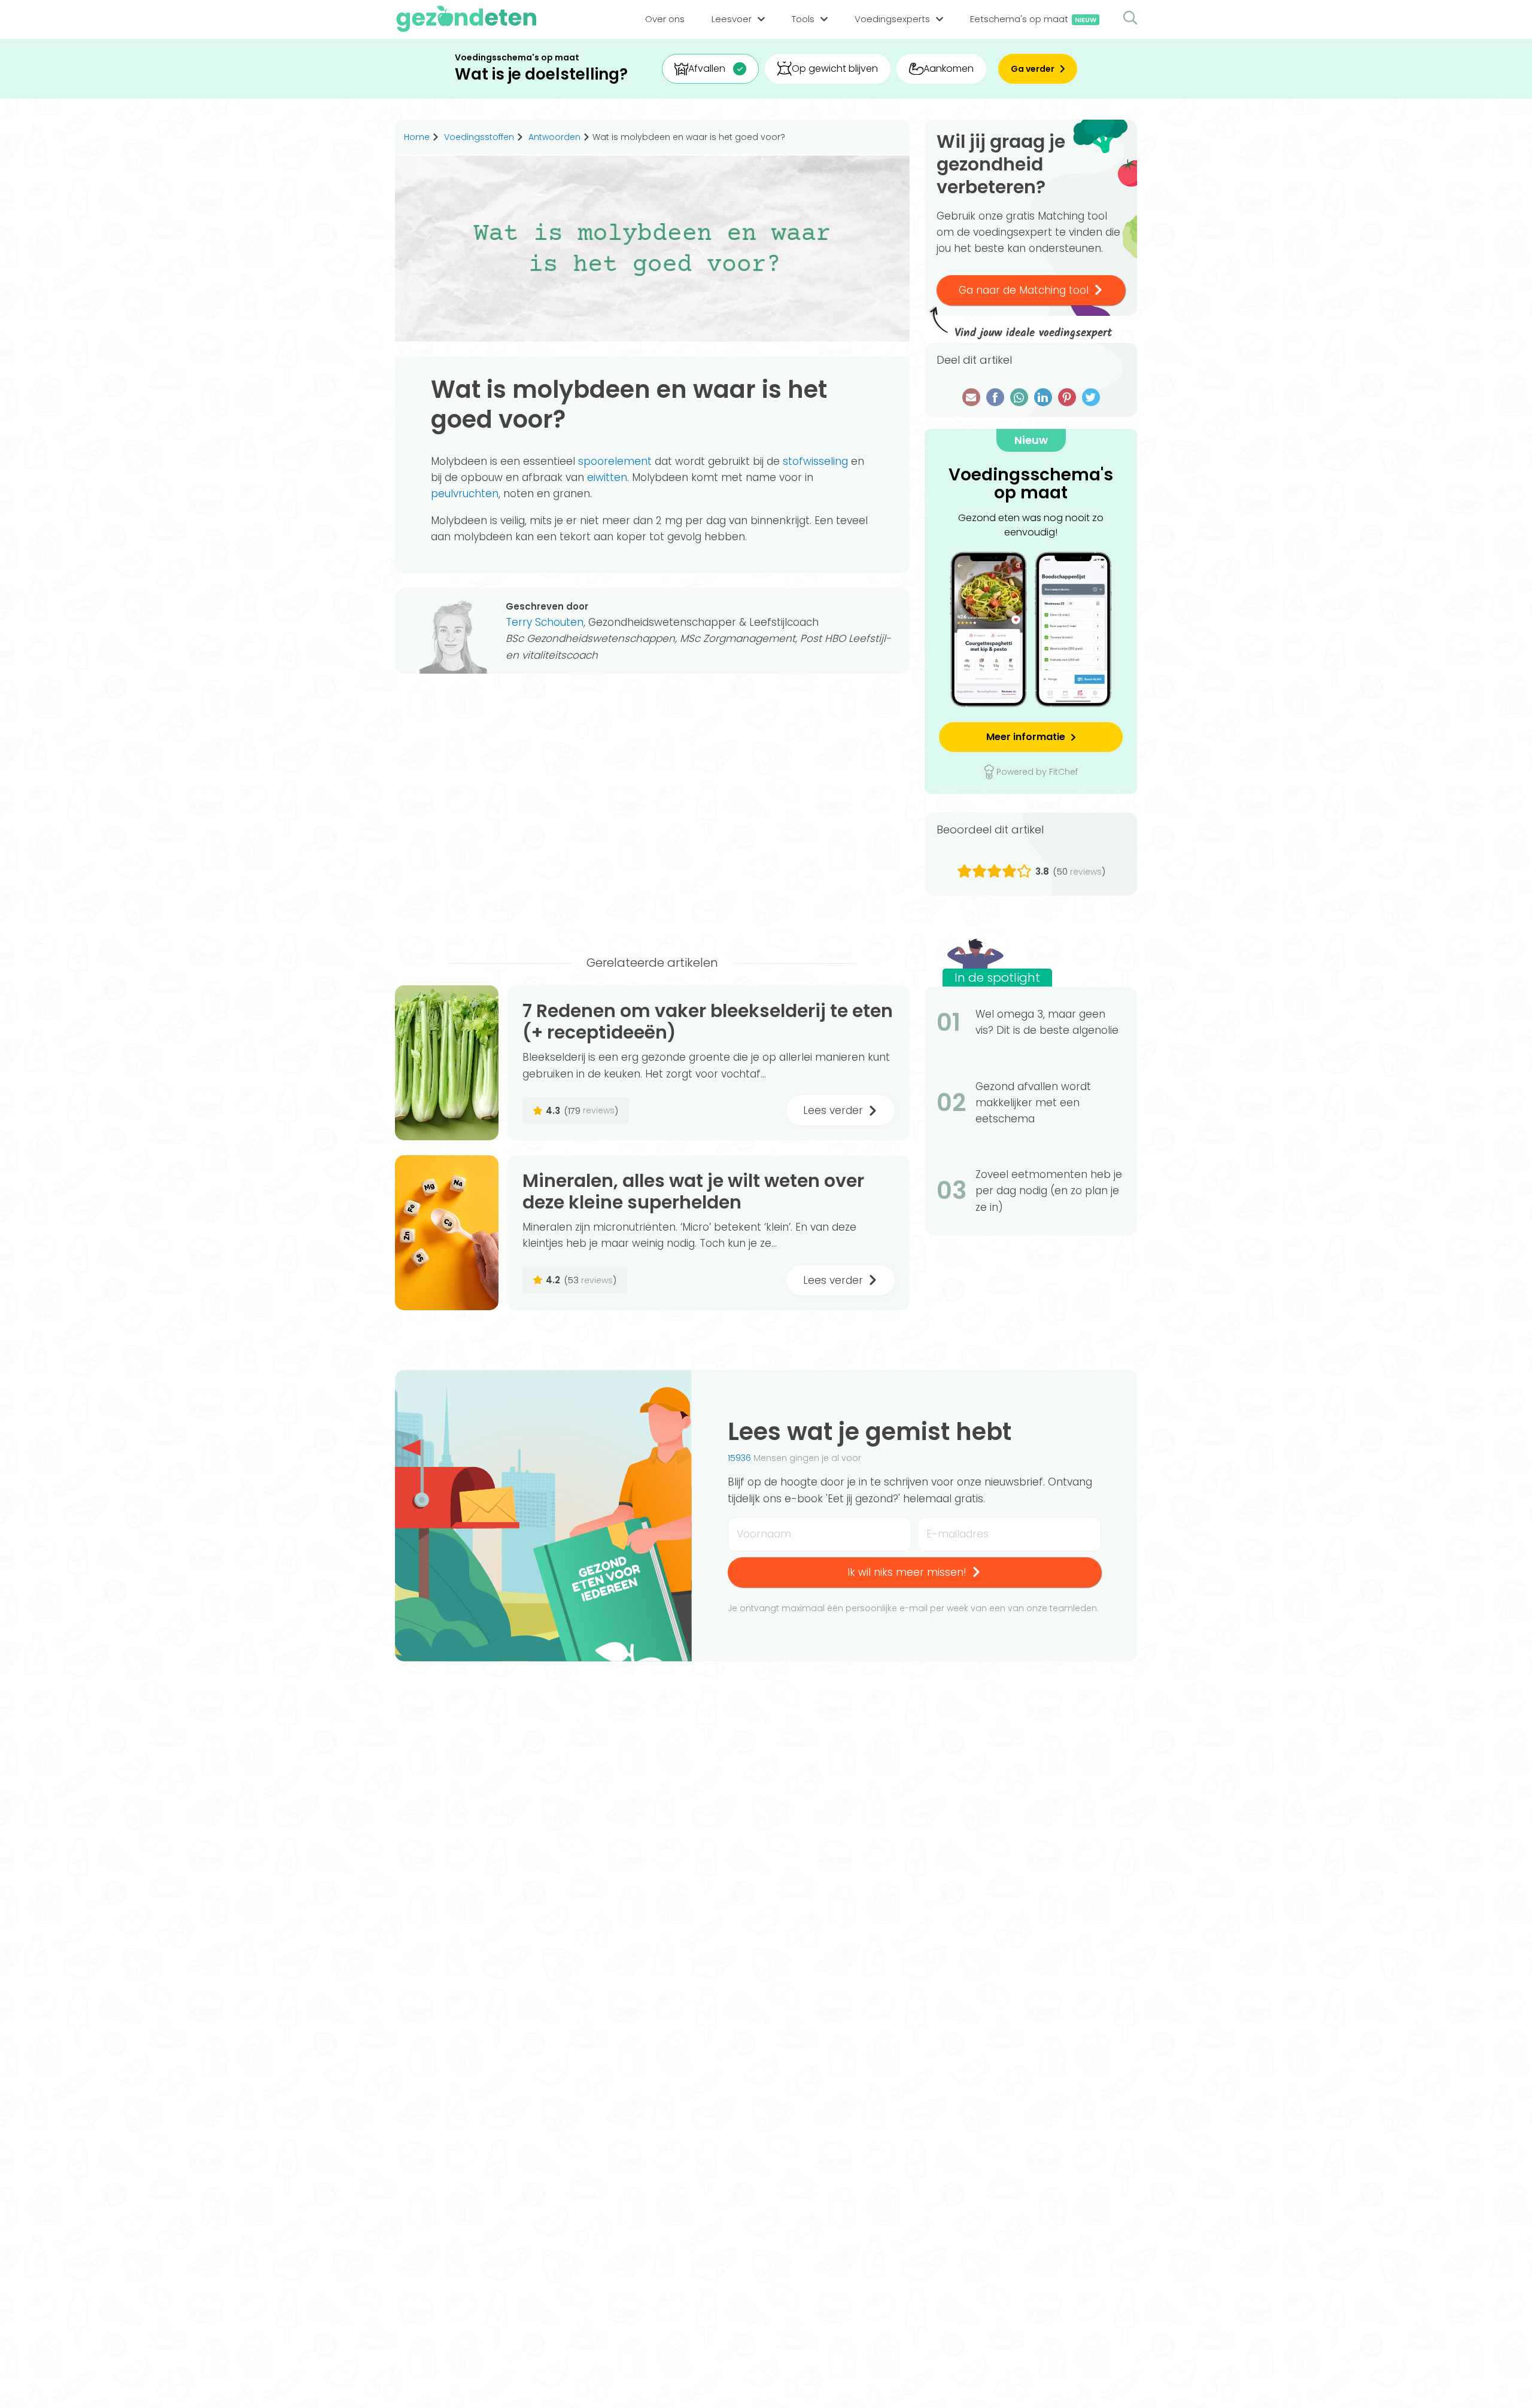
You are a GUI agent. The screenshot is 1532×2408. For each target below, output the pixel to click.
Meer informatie (1026, 737)
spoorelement (615, 461)
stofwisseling (815, 461)
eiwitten (607, 477)
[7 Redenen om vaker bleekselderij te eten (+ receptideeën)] (447, 1063)
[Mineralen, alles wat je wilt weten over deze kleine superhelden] (447, 1233)
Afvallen (707, 69)
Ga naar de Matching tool (1024, 290)
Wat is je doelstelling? (541, 74)
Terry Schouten (545, 622)
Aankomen (949, 69)
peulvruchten (465, 494)
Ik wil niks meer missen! (907, 1572)
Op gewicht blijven (835, 69)
